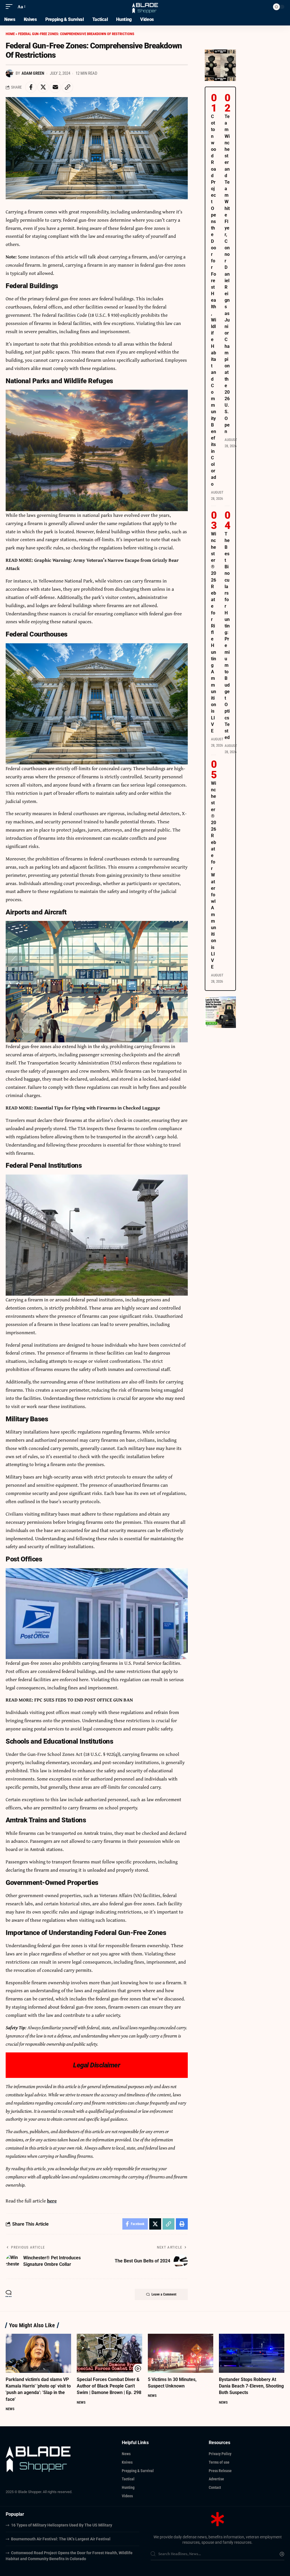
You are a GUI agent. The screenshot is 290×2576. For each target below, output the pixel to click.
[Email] (55, 87)
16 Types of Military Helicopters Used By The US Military (62, 2525)
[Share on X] (43, 87)
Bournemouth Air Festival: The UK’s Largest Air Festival (61, 2539)
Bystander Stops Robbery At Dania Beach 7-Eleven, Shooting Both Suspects (251, 2386)
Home (10, 34)
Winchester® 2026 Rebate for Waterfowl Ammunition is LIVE (214, 875)
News (10, 2409)
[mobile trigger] (10, 7)
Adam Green (33, 73)
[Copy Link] (67, 87)
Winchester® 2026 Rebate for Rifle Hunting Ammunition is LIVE (214, 632)
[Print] (182, 2224)
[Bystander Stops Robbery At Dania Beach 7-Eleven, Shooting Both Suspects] (252, 2353)
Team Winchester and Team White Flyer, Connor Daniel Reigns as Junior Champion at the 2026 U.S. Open (227, 274)
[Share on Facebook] (31, 87)
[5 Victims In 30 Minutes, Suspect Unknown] (181, 2353)
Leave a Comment (164, 2294)
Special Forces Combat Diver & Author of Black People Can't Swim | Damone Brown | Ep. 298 (109, 2386)
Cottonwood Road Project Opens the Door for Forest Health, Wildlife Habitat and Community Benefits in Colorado (214, 300)
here (52, 2201)
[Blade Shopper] (145, 7)
